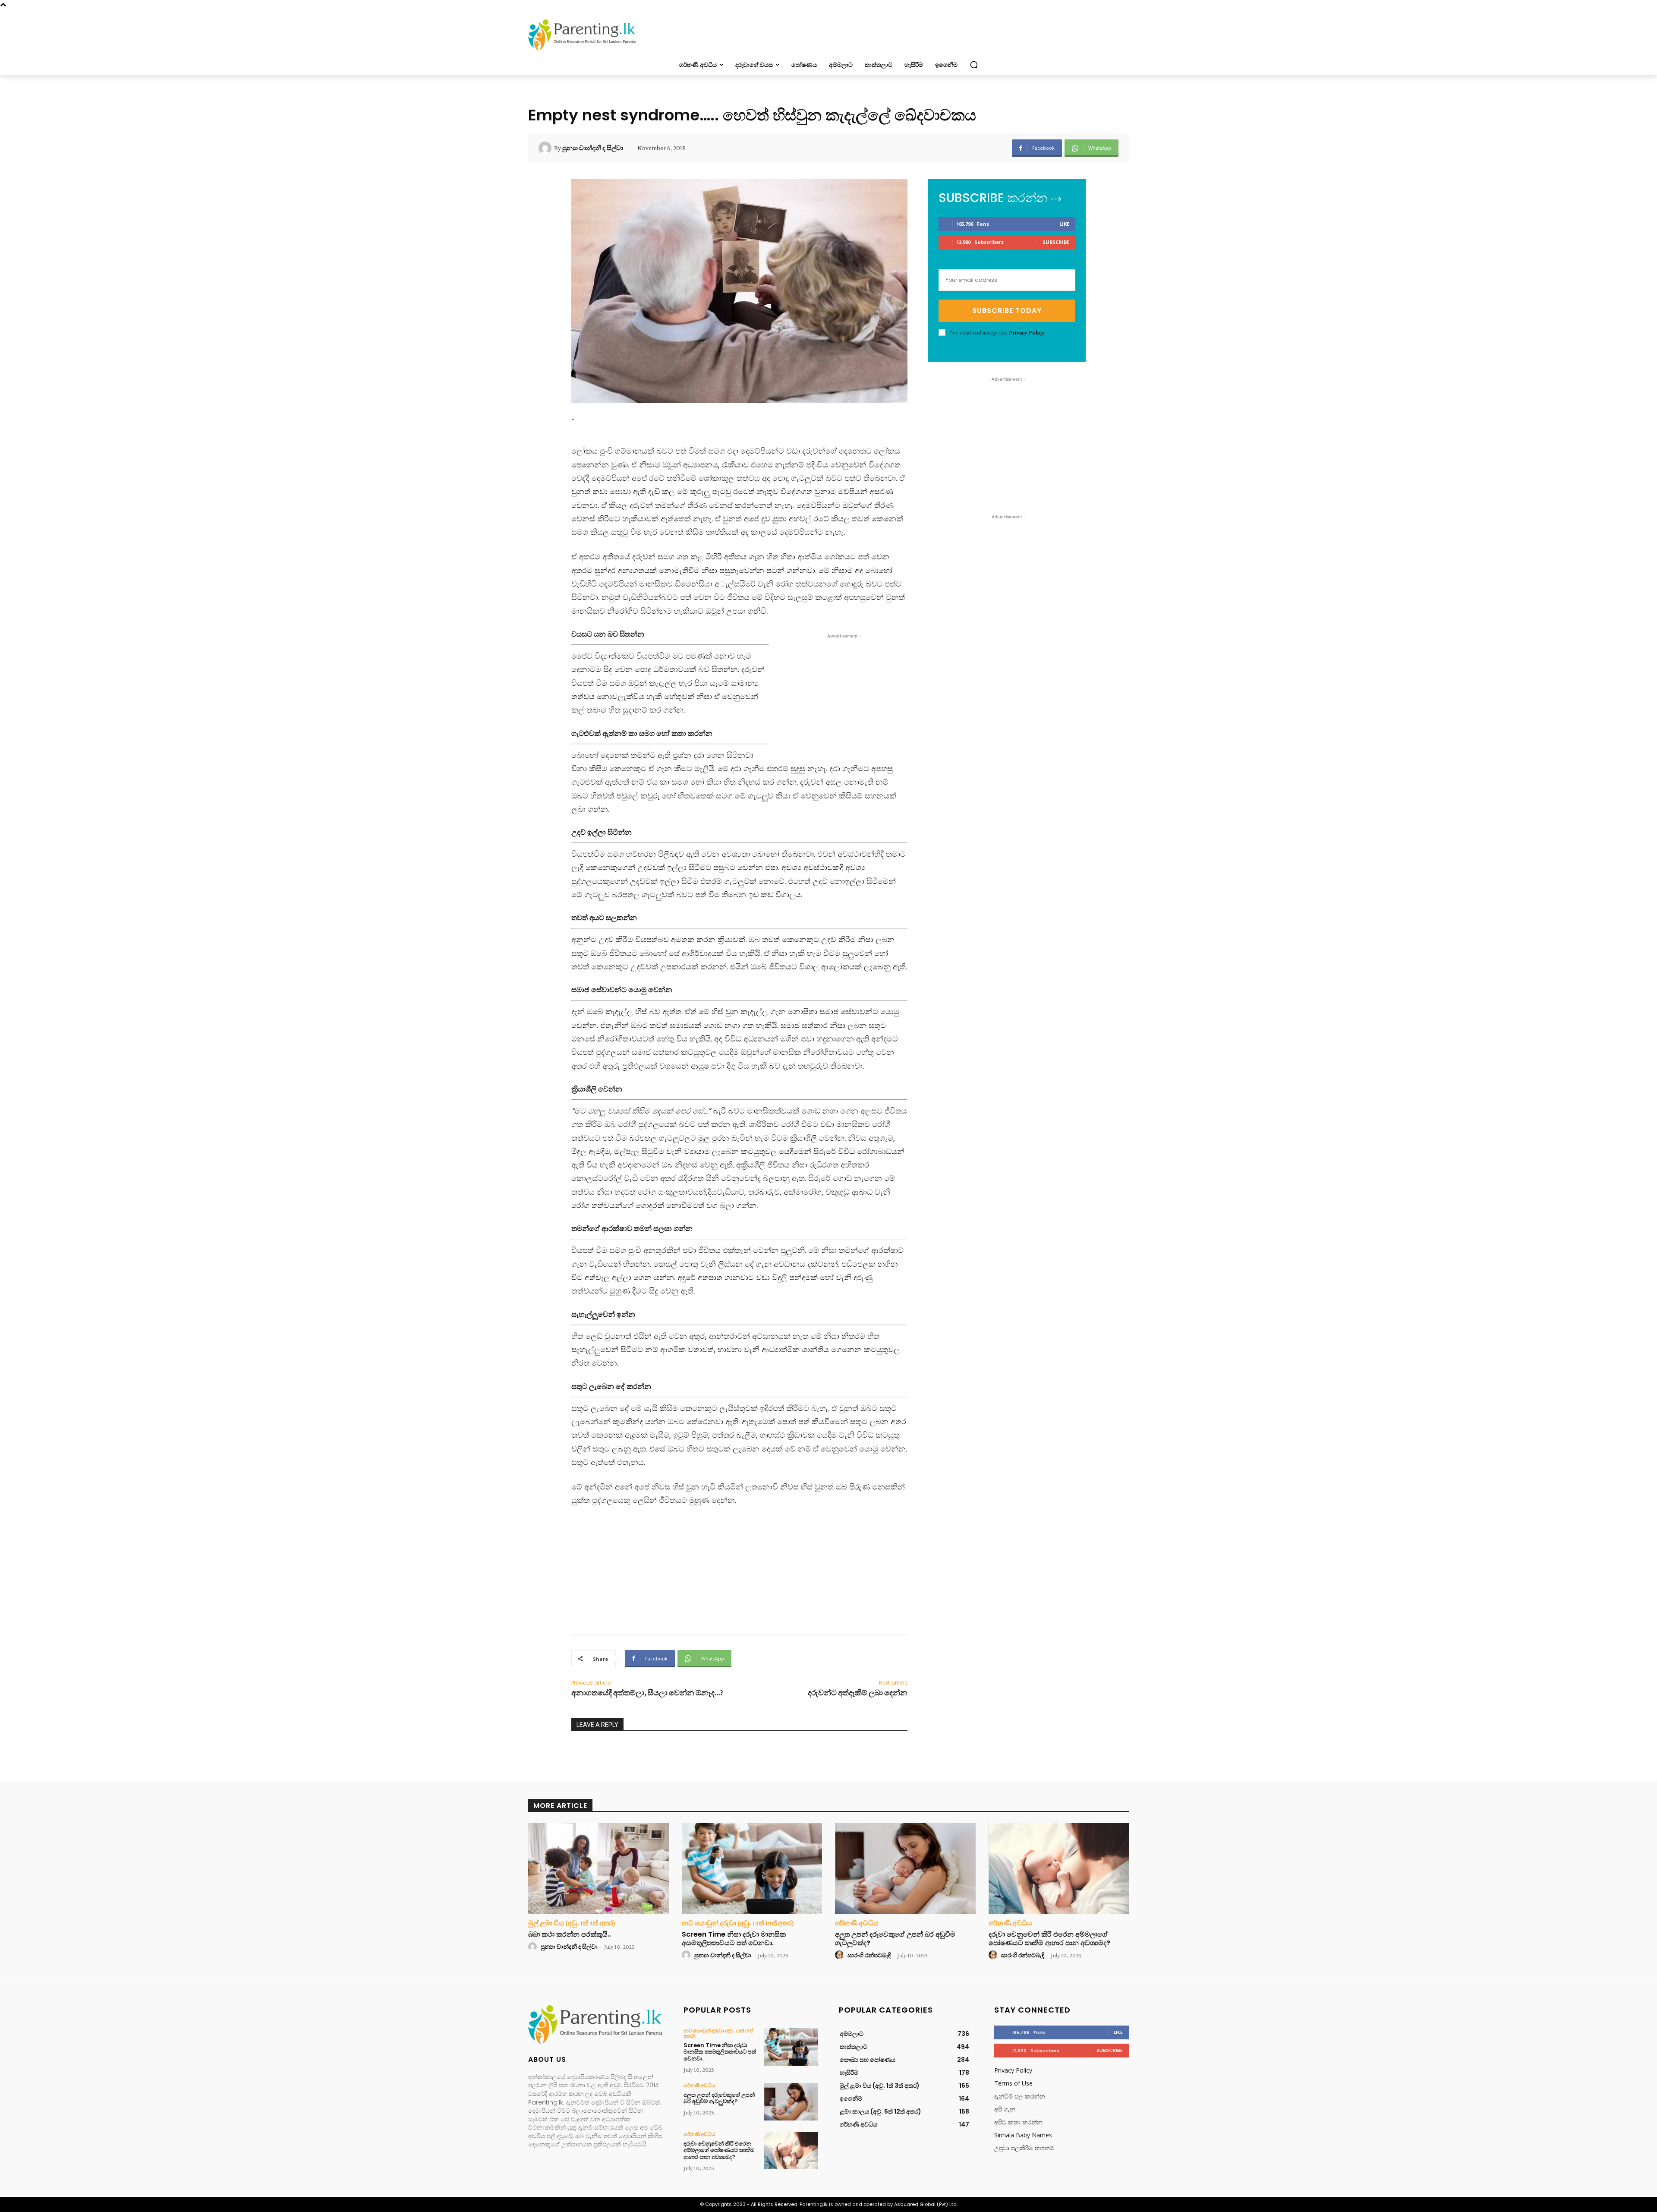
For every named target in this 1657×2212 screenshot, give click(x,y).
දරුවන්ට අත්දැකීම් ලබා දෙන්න (858, 1693)
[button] (974, 65)
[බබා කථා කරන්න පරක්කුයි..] (599, 1869)
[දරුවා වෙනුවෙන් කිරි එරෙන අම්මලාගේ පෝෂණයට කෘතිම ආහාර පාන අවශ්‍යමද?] (1059, 1869)
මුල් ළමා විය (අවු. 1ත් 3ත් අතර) (572, 1923)
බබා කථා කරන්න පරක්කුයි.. (570, 1934)
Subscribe (1056, 242)
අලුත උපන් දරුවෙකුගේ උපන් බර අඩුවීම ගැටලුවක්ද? (895, 1938)
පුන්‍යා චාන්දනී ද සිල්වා (593, 148)
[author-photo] (534, 1947)
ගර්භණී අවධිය (857, 1923)
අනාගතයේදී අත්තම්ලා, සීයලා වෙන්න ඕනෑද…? (647, 1693)
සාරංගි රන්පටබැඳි (869, 1955)
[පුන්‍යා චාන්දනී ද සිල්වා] (546, 148)
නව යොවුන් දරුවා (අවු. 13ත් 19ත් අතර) (738, 1923)
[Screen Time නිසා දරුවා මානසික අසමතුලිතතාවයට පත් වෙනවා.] (752, 1869)
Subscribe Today (1007, 311)
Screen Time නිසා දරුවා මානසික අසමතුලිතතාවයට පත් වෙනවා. (734, 1938)
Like (1064, 224)
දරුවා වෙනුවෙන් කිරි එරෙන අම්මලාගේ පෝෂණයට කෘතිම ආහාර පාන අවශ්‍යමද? (1049, 1938)
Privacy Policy (1026, 332)
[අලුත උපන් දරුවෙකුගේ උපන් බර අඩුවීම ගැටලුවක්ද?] (905, 1869)
